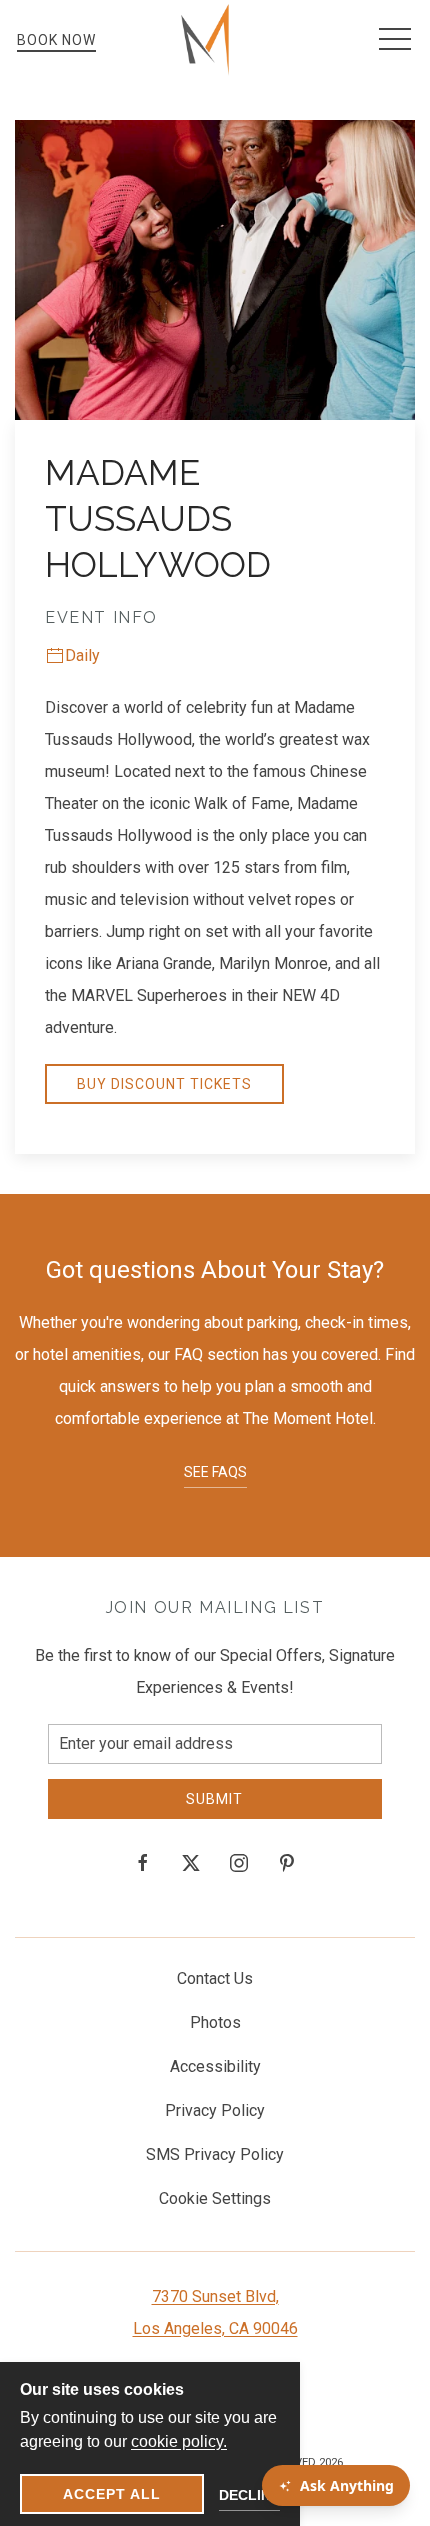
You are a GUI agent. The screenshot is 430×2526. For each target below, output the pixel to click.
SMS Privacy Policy (215, 2154)
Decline (249, 2495)
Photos (215, 2022)
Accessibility (215, 2066)
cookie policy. (179, 2441)
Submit (214, 1799)
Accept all (112, 2494)
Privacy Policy (215, 2110)
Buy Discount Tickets (164, 1084)
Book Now (56, 40)
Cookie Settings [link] (215, 2198)
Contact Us (215, 1978)
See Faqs (215, 1472)
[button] (395, 40)
